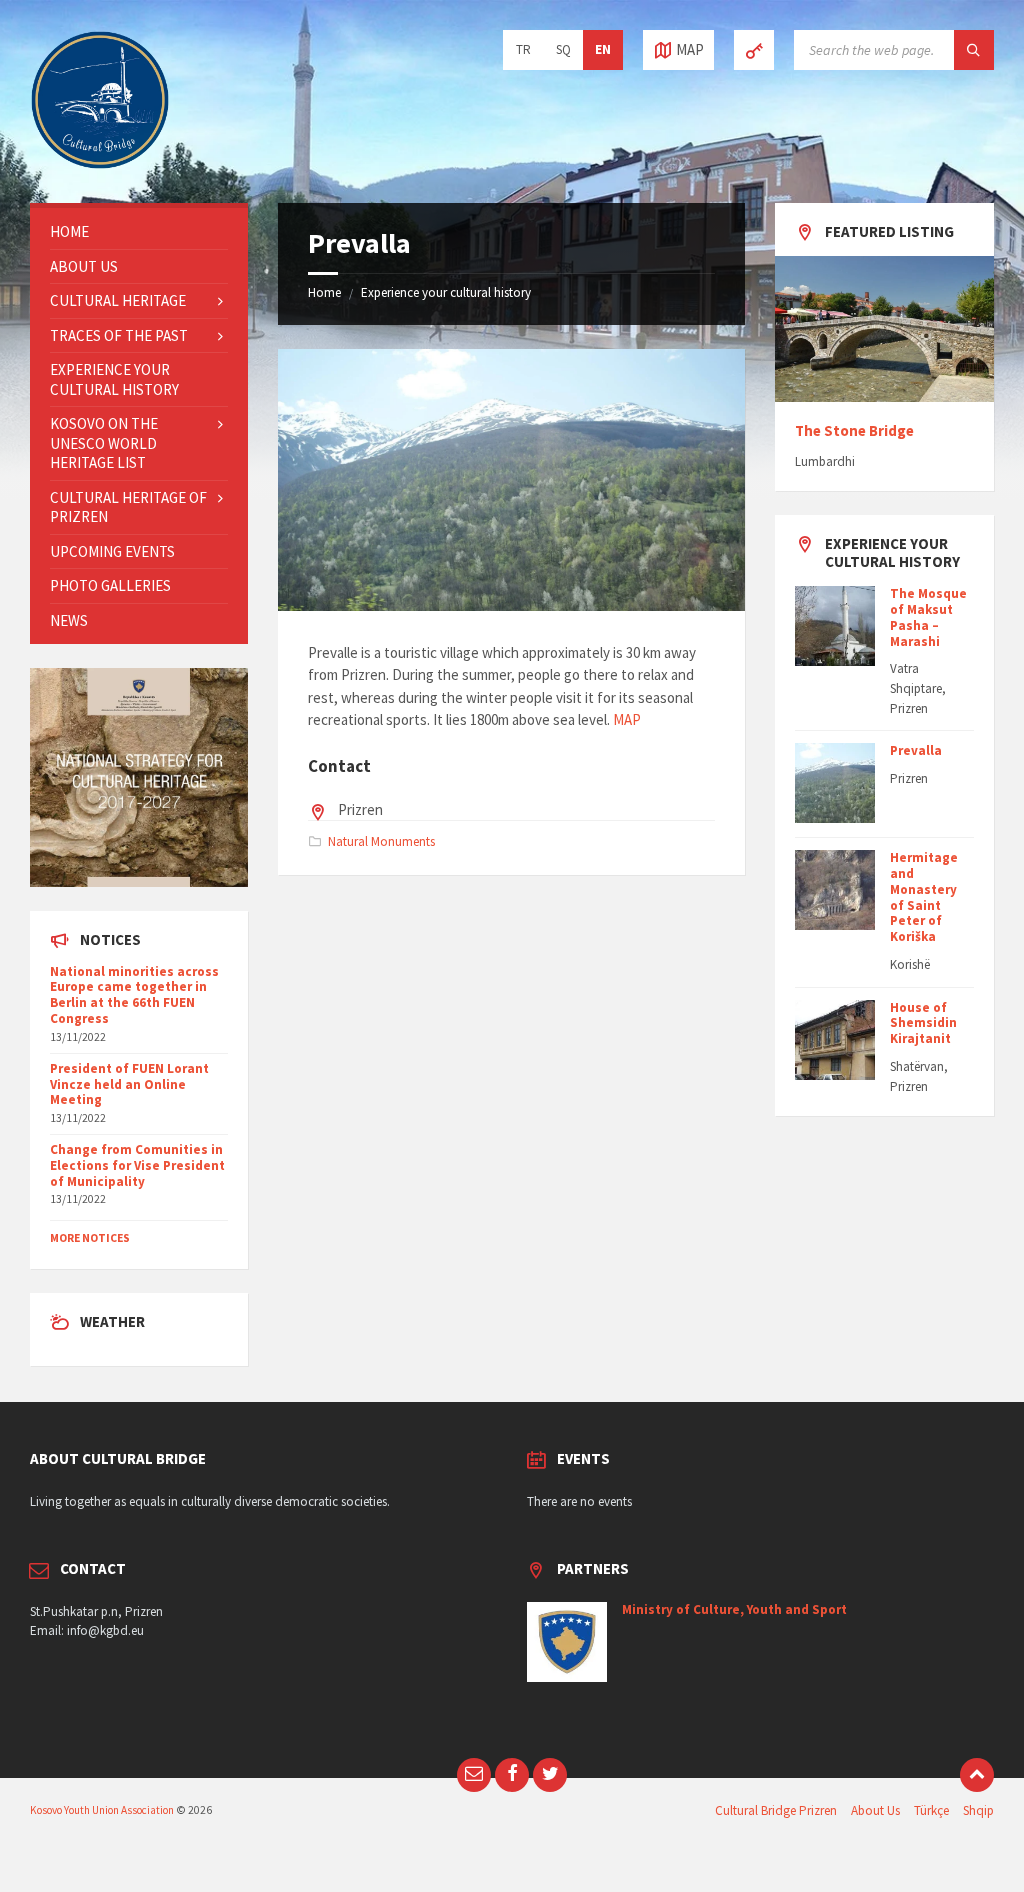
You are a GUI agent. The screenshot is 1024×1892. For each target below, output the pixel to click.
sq (563, 49)
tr (523, 49)
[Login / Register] (754, 50)
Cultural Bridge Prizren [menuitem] (776, 1810)
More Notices (90, 1238)
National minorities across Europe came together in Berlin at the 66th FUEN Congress (134, 995)
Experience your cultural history (446, 292)
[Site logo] (100, 164)
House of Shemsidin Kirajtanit (923, 1023)
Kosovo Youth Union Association (102, 1810)
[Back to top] (977, 1775)
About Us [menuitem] (875, 1810)
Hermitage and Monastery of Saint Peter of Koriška (924, 897)
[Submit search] (974, 50)
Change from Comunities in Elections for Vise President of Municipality (137, 1165)
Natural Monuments (381, 841)
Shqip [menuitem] (978, 1810)
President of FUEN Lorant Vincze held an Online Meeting (129, 1084)
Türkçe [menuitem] (931, 1810)
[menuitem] (139, 232)
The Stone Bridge (854, 430)
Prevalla (916, 750)
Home (324, 292)
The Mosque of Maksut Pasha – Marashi (928, 617)
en (603, 49)
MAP (627, 719)
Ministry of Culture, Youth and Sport (734, 1609)
